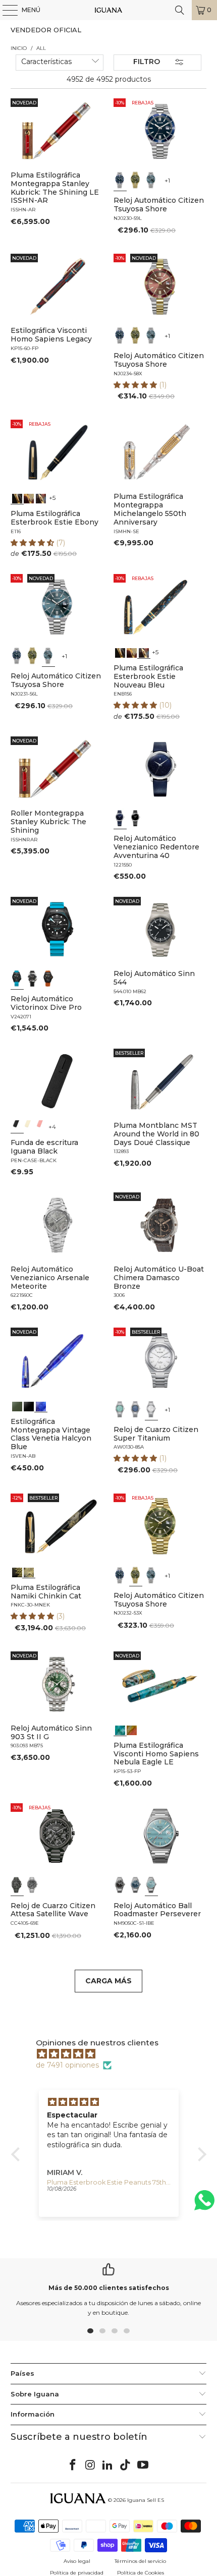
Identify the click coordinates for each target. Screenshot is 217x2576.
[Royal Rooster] (17, 1571)
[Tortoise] (29, 497)
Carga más (108, 1981)
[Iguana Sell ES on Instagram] (90, 2466)
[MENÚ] (5, 10)
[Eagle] (120, 1729)
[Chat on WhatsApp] (204, 2205)
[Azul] (120, 180)
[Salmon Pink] (40, 1126)
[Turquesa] (120, 1409)
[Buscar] (180, 10)
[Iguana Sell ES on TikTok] (126, 2466)
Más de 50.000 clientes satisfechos (109, 2288)
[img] (114, 2054)
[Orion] (132, 1729)
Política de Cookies (141, 2573)
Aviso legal (77, 2561)
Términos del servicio (140, 2561)
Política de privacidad (77, 2573)
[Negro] (136, 818)
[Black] (17, 1126)
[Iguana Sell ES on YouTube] (143, 2466)
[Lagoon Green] (17, 1405)
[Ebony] (17, 497)
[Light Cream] (29, 1126)
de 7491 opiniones (67, 2065)
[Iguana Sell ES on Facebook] (73, 2466)
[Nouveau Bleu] (40, 497)
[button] (136, 385)
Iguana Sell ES (146, 2500)
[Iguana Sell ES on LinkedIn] (108, 2466)
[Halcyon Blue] (40, 1405)
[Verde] (136, 180)
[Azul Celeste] (151, 1885)
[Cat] (29, 1571)
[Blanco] (151, 1409)
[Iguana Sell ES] (109, 10)
